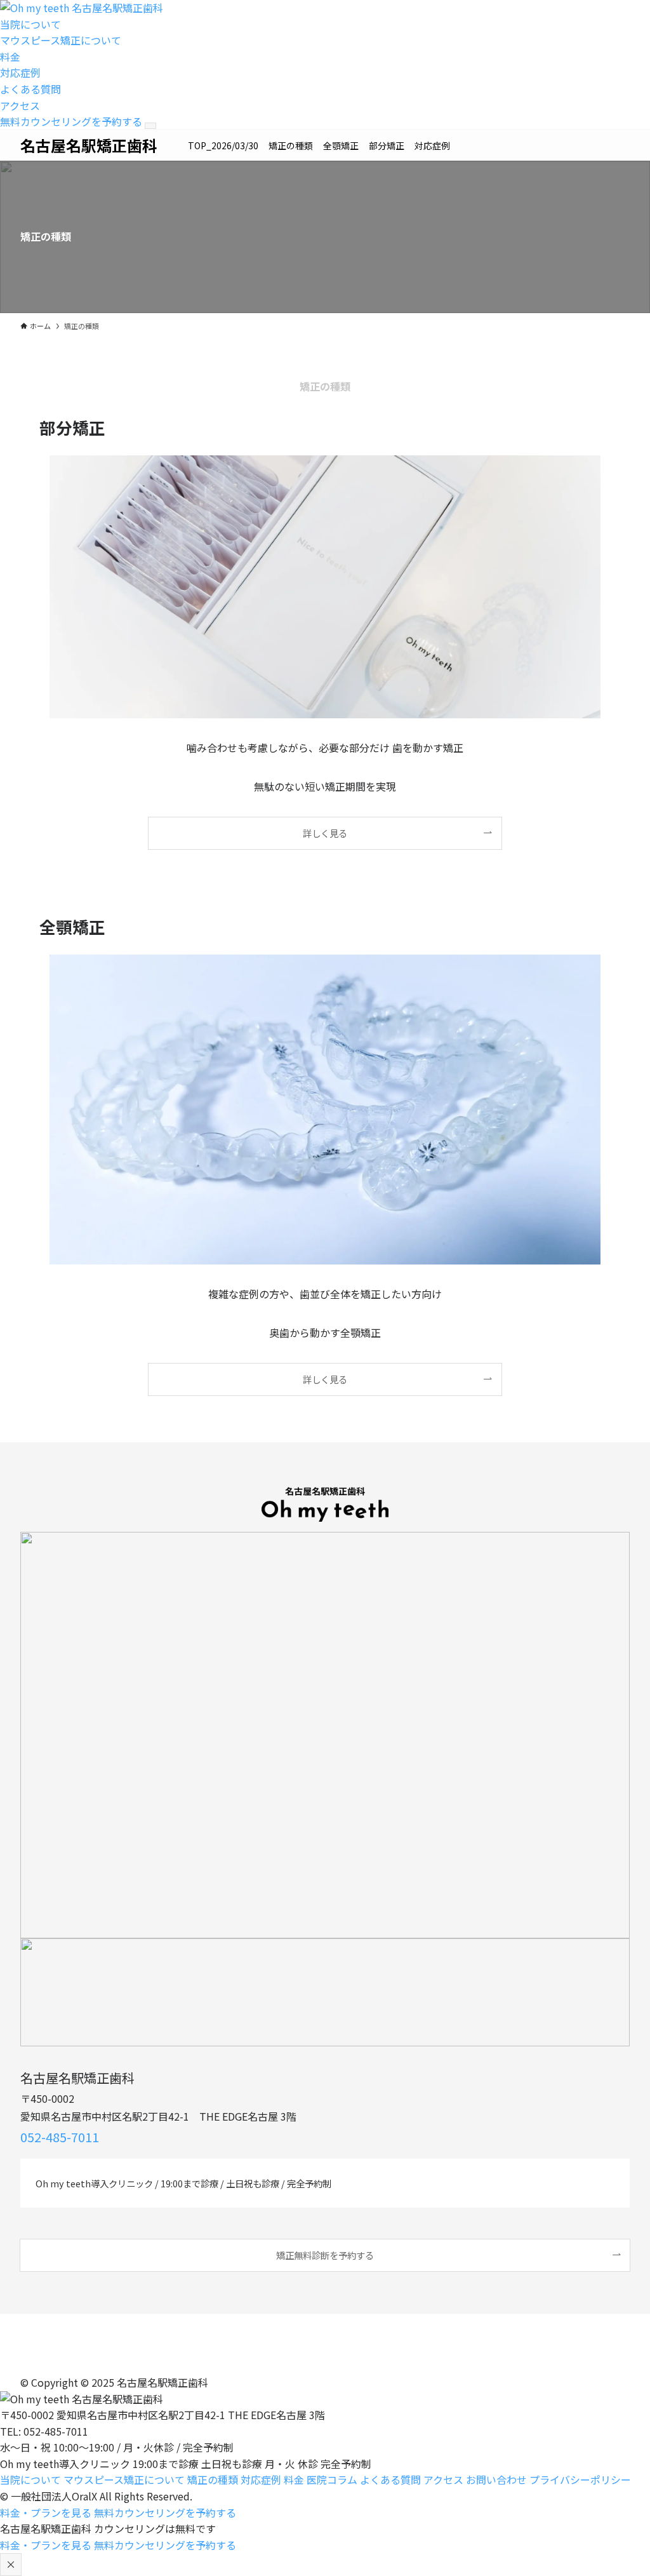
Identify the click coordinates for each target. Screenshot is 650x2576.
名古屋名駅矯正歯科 (89, 145)
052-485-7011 (60, 2137)
